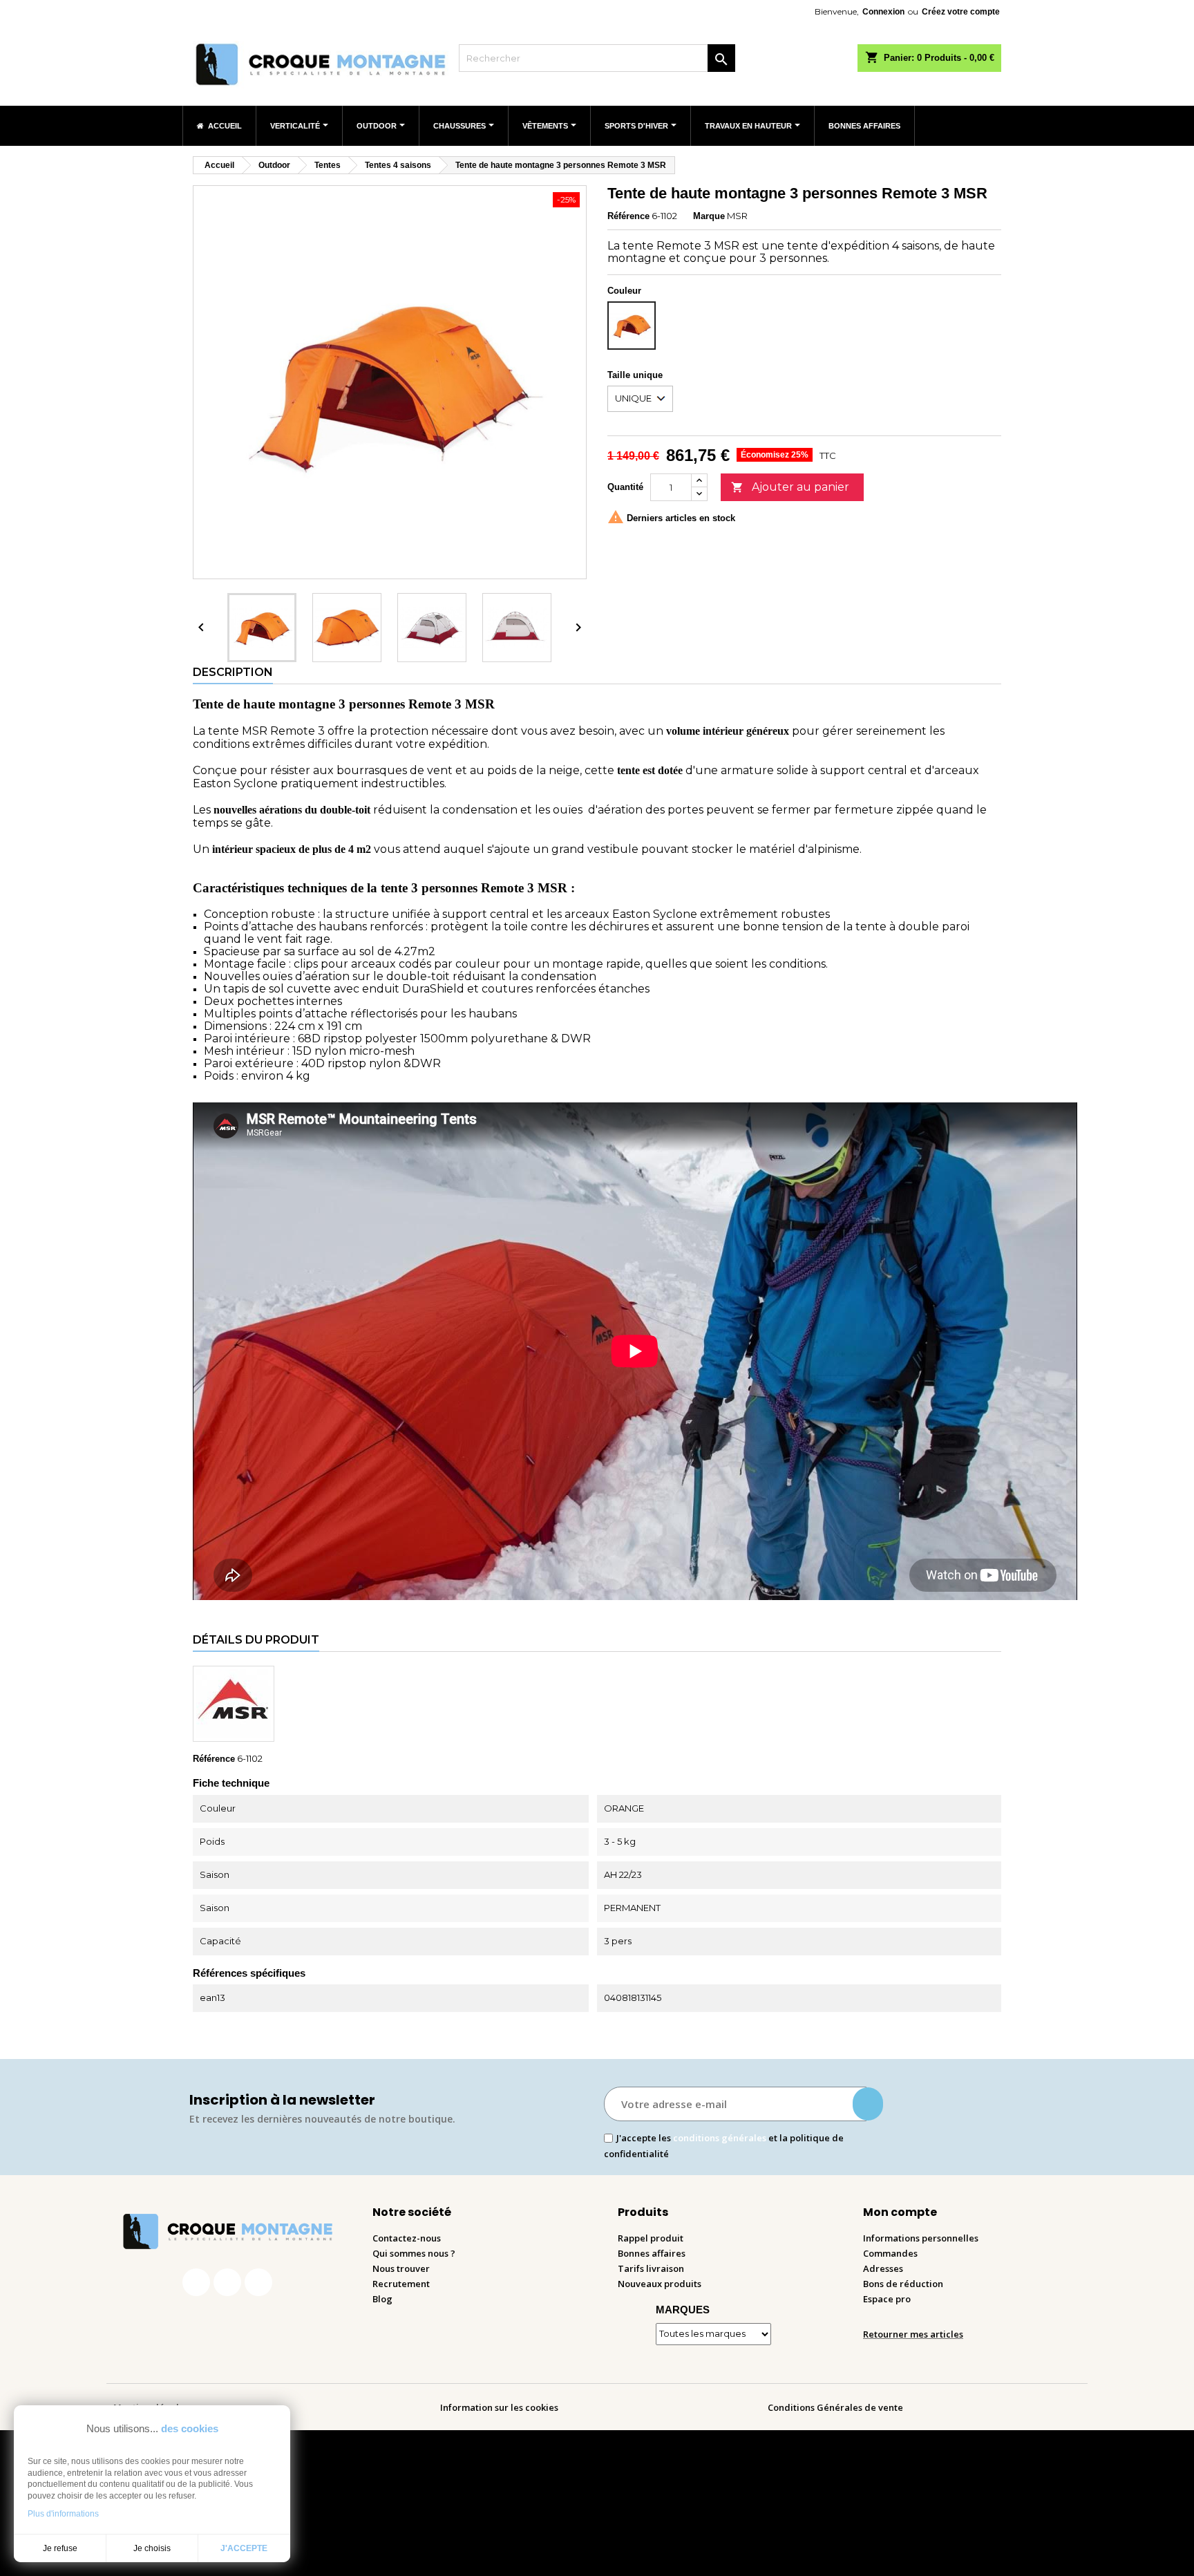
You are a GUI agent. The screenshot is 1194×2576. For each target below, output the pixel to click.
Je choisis (152, 2548)
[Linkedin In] (258, 2282)
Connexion (883, 12)
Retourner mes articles (913, 2334)
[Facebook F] (196, 2282)
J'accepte (244, 2548)
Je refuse (60, 2548)
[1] (868, 2104)
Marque (709, 216)
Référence (628, 216)
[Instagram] (227, 2282)
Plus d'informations (63, 2514)
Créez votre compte (961, 12)
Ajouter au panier (790, 487)
